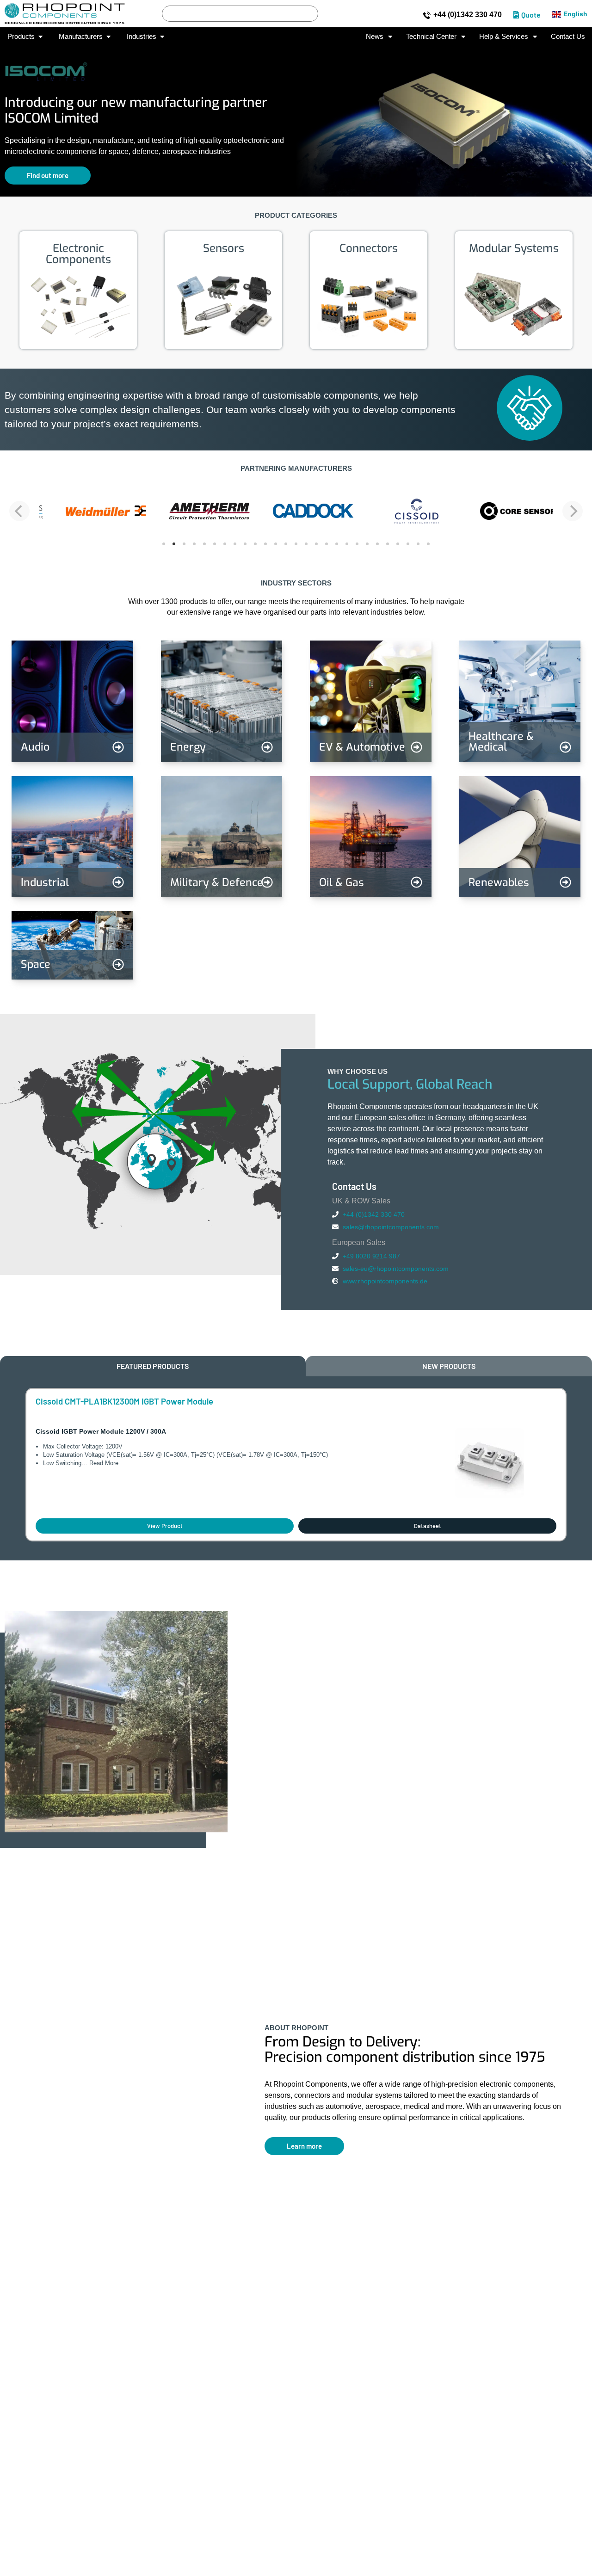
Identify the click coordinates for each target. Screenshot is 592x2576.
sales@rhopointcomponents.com (391, 1227)
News (375, 36)
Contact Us (568, 36)
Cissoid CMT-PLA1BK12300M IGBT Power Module (124, 1401)
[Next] (573, 511)
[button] (14, 114)
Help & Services (504, 36)
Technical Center (431, 36)
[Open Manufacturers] (108, 37)
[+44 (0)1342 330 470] (427, 15)
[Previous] (19, 511)
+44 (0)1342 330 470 (468, 15)
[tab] (153, 1366)
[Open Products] (40, 37)
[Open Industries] (162, 37)
